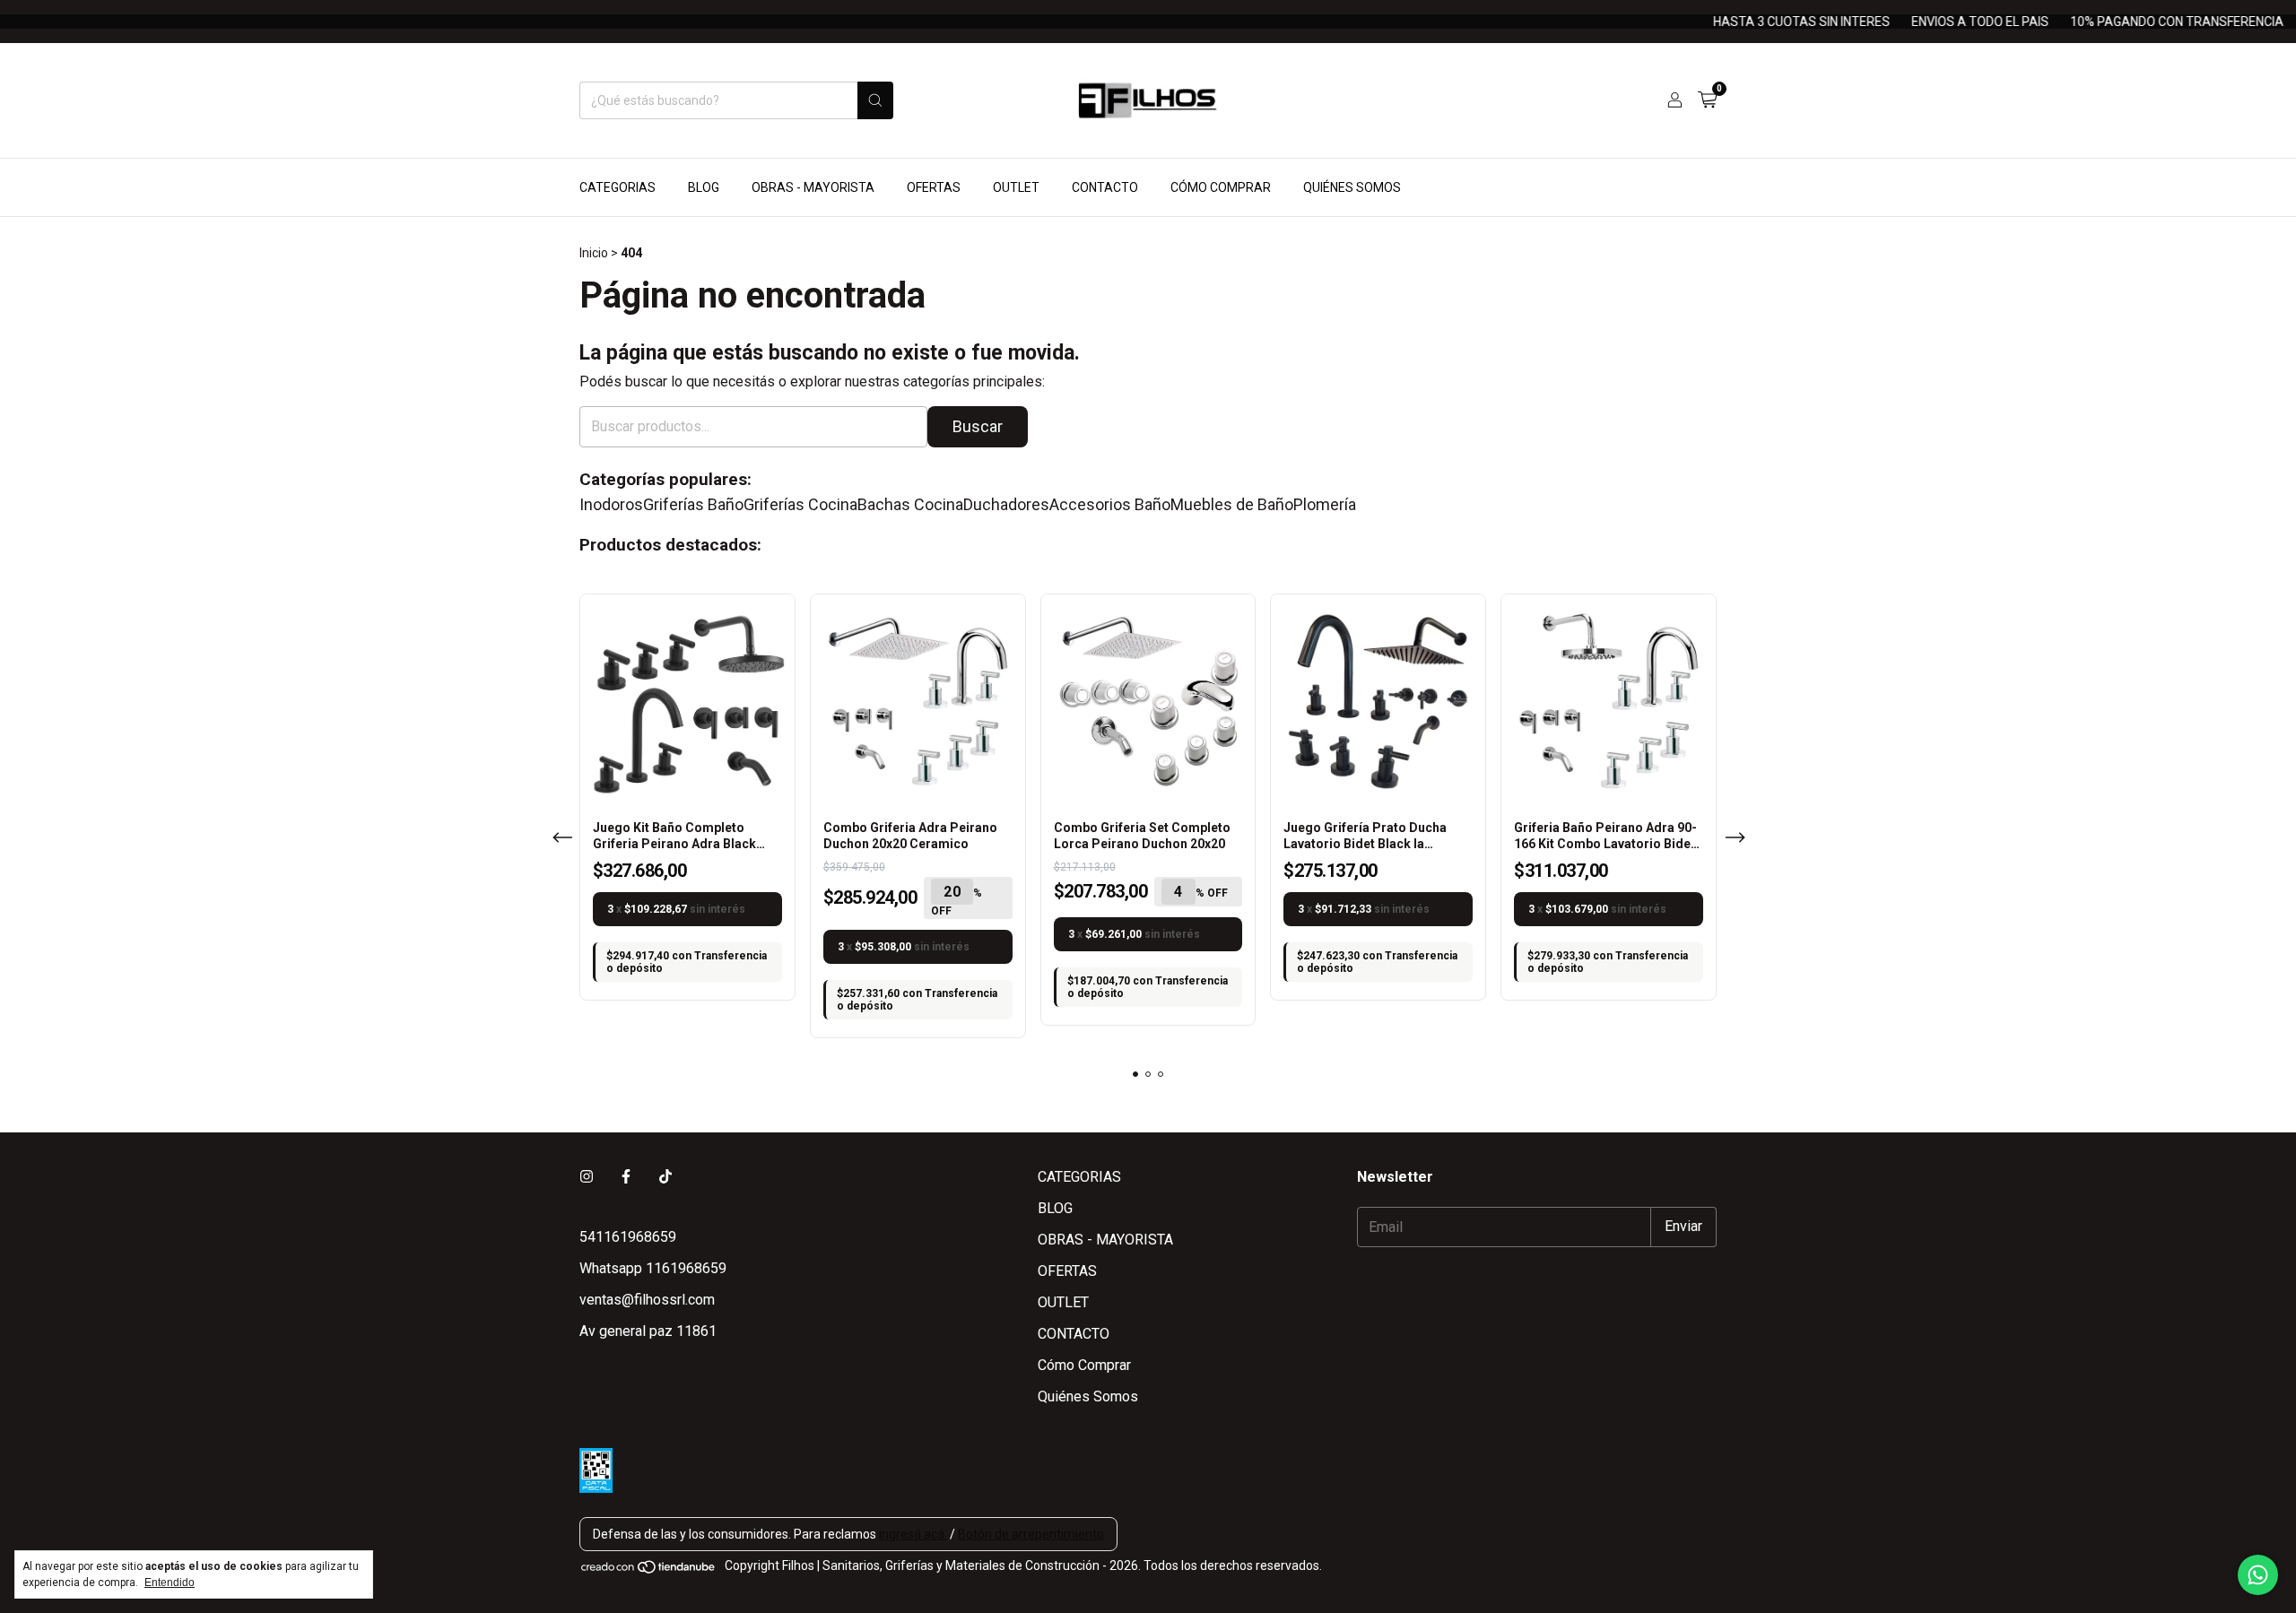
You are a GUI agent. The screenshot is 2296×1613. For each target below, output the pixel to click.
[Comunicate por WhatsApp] (2258, 1575)
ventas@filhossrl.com (647, 1300)
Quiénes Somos (1352, 187)
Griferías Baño (693, 505)
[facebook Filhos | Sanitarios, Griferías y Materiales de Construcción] (626, 1177)
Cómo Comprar (1221, 187)
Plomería (1325, 505)
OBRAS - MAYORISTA (813, 187)
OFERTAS (934, 187)
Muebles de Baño (1232, 505)
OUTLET (1016, 187)
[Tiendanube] (649, 1570)
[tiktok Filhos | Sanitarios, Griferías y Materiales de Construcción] (665, 1177)
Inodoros (611, 505)
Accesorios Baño (1110, 505)
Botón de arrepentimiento (1031, 1534)
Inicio (594, 253)
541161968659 (628, 1237)
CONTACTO (1105, 187)
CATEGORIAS (617, 187)
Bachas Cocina (910, 505)
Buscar (978, 426)
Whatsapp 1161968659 (653, 1268)
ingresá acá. (913, 1534)
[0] (1707, 100)
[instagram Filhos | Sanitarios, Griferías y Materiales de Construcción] (587, 1177)
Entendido (170, 1583)
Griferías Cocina (800, 505)
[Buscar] (875, 100)
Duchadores (1006, 505)
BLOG (704, 187)
